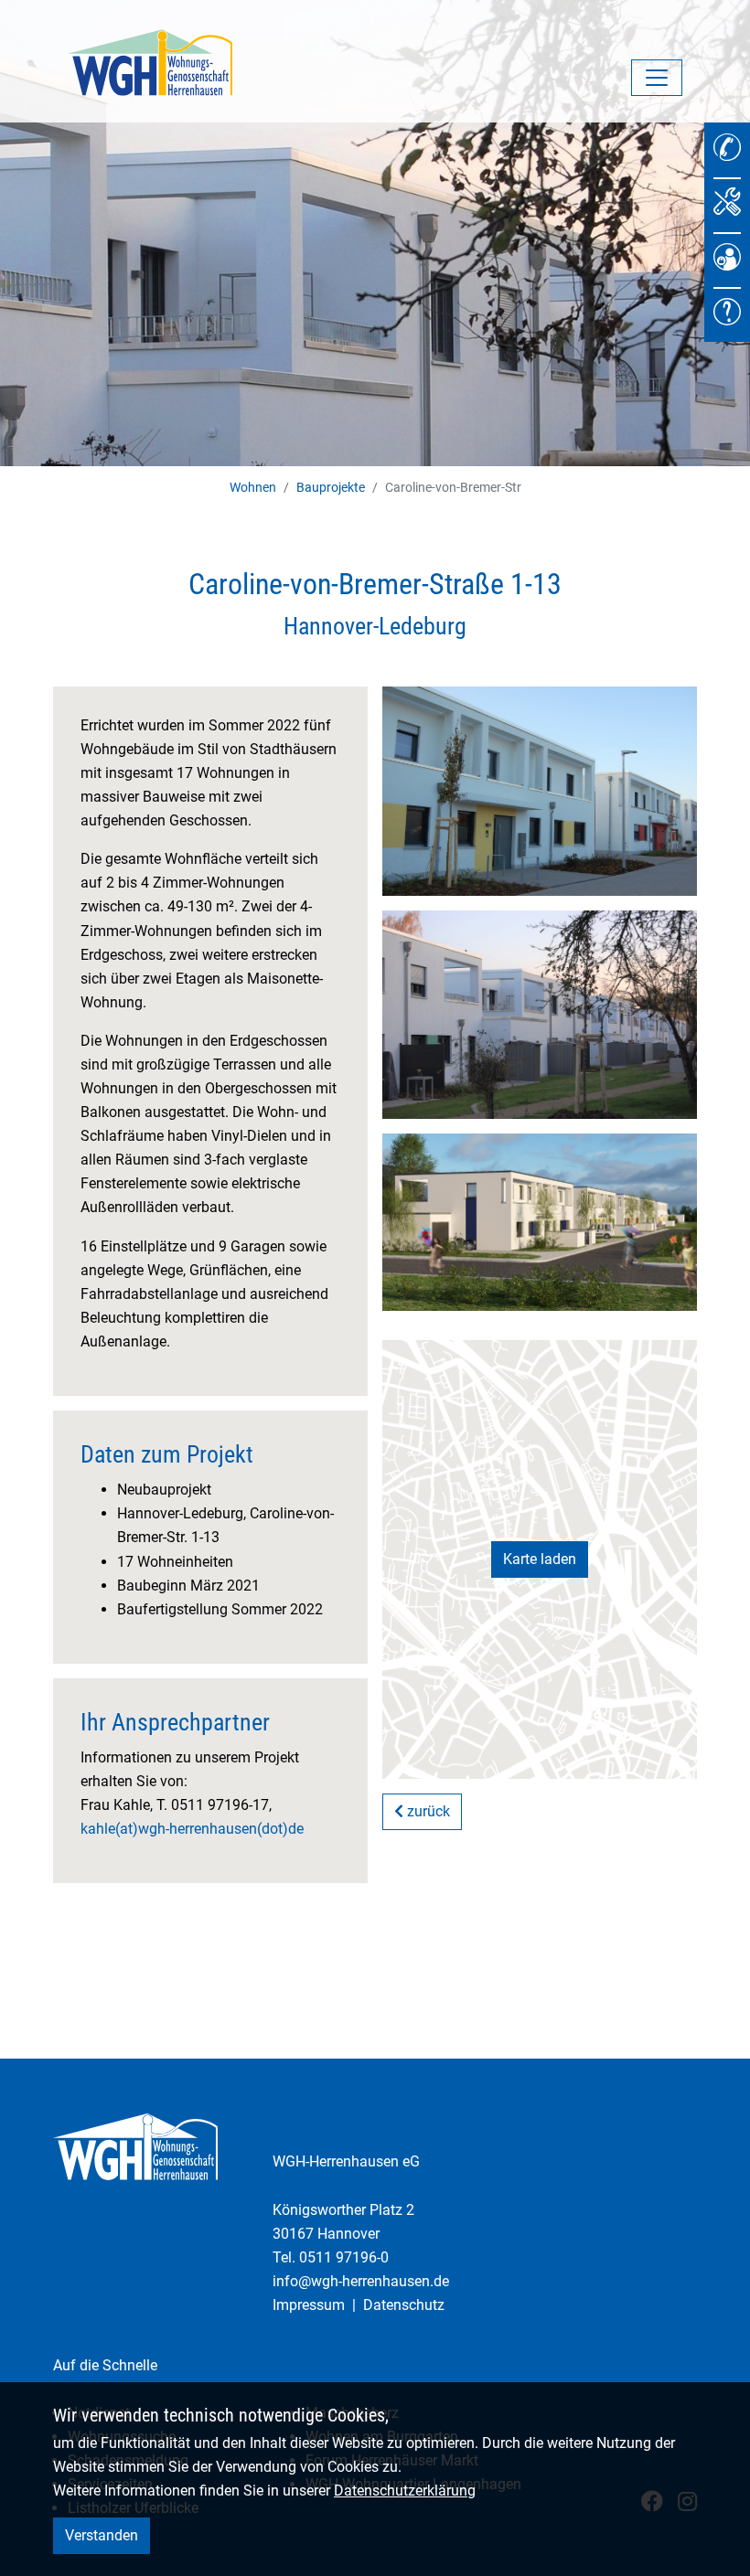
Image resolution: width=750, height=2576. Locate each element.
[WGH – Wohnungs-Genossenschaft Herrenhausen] (150, 61)
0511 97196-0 (344, 2257)
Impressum (309, 2305)
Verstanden (102, 2535)
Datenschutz (404, 2305)
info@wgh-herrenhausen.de (361, 2281)
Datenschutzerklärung (405, 2491)
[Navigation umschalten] (657, 78)
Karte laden (540, 1559)
